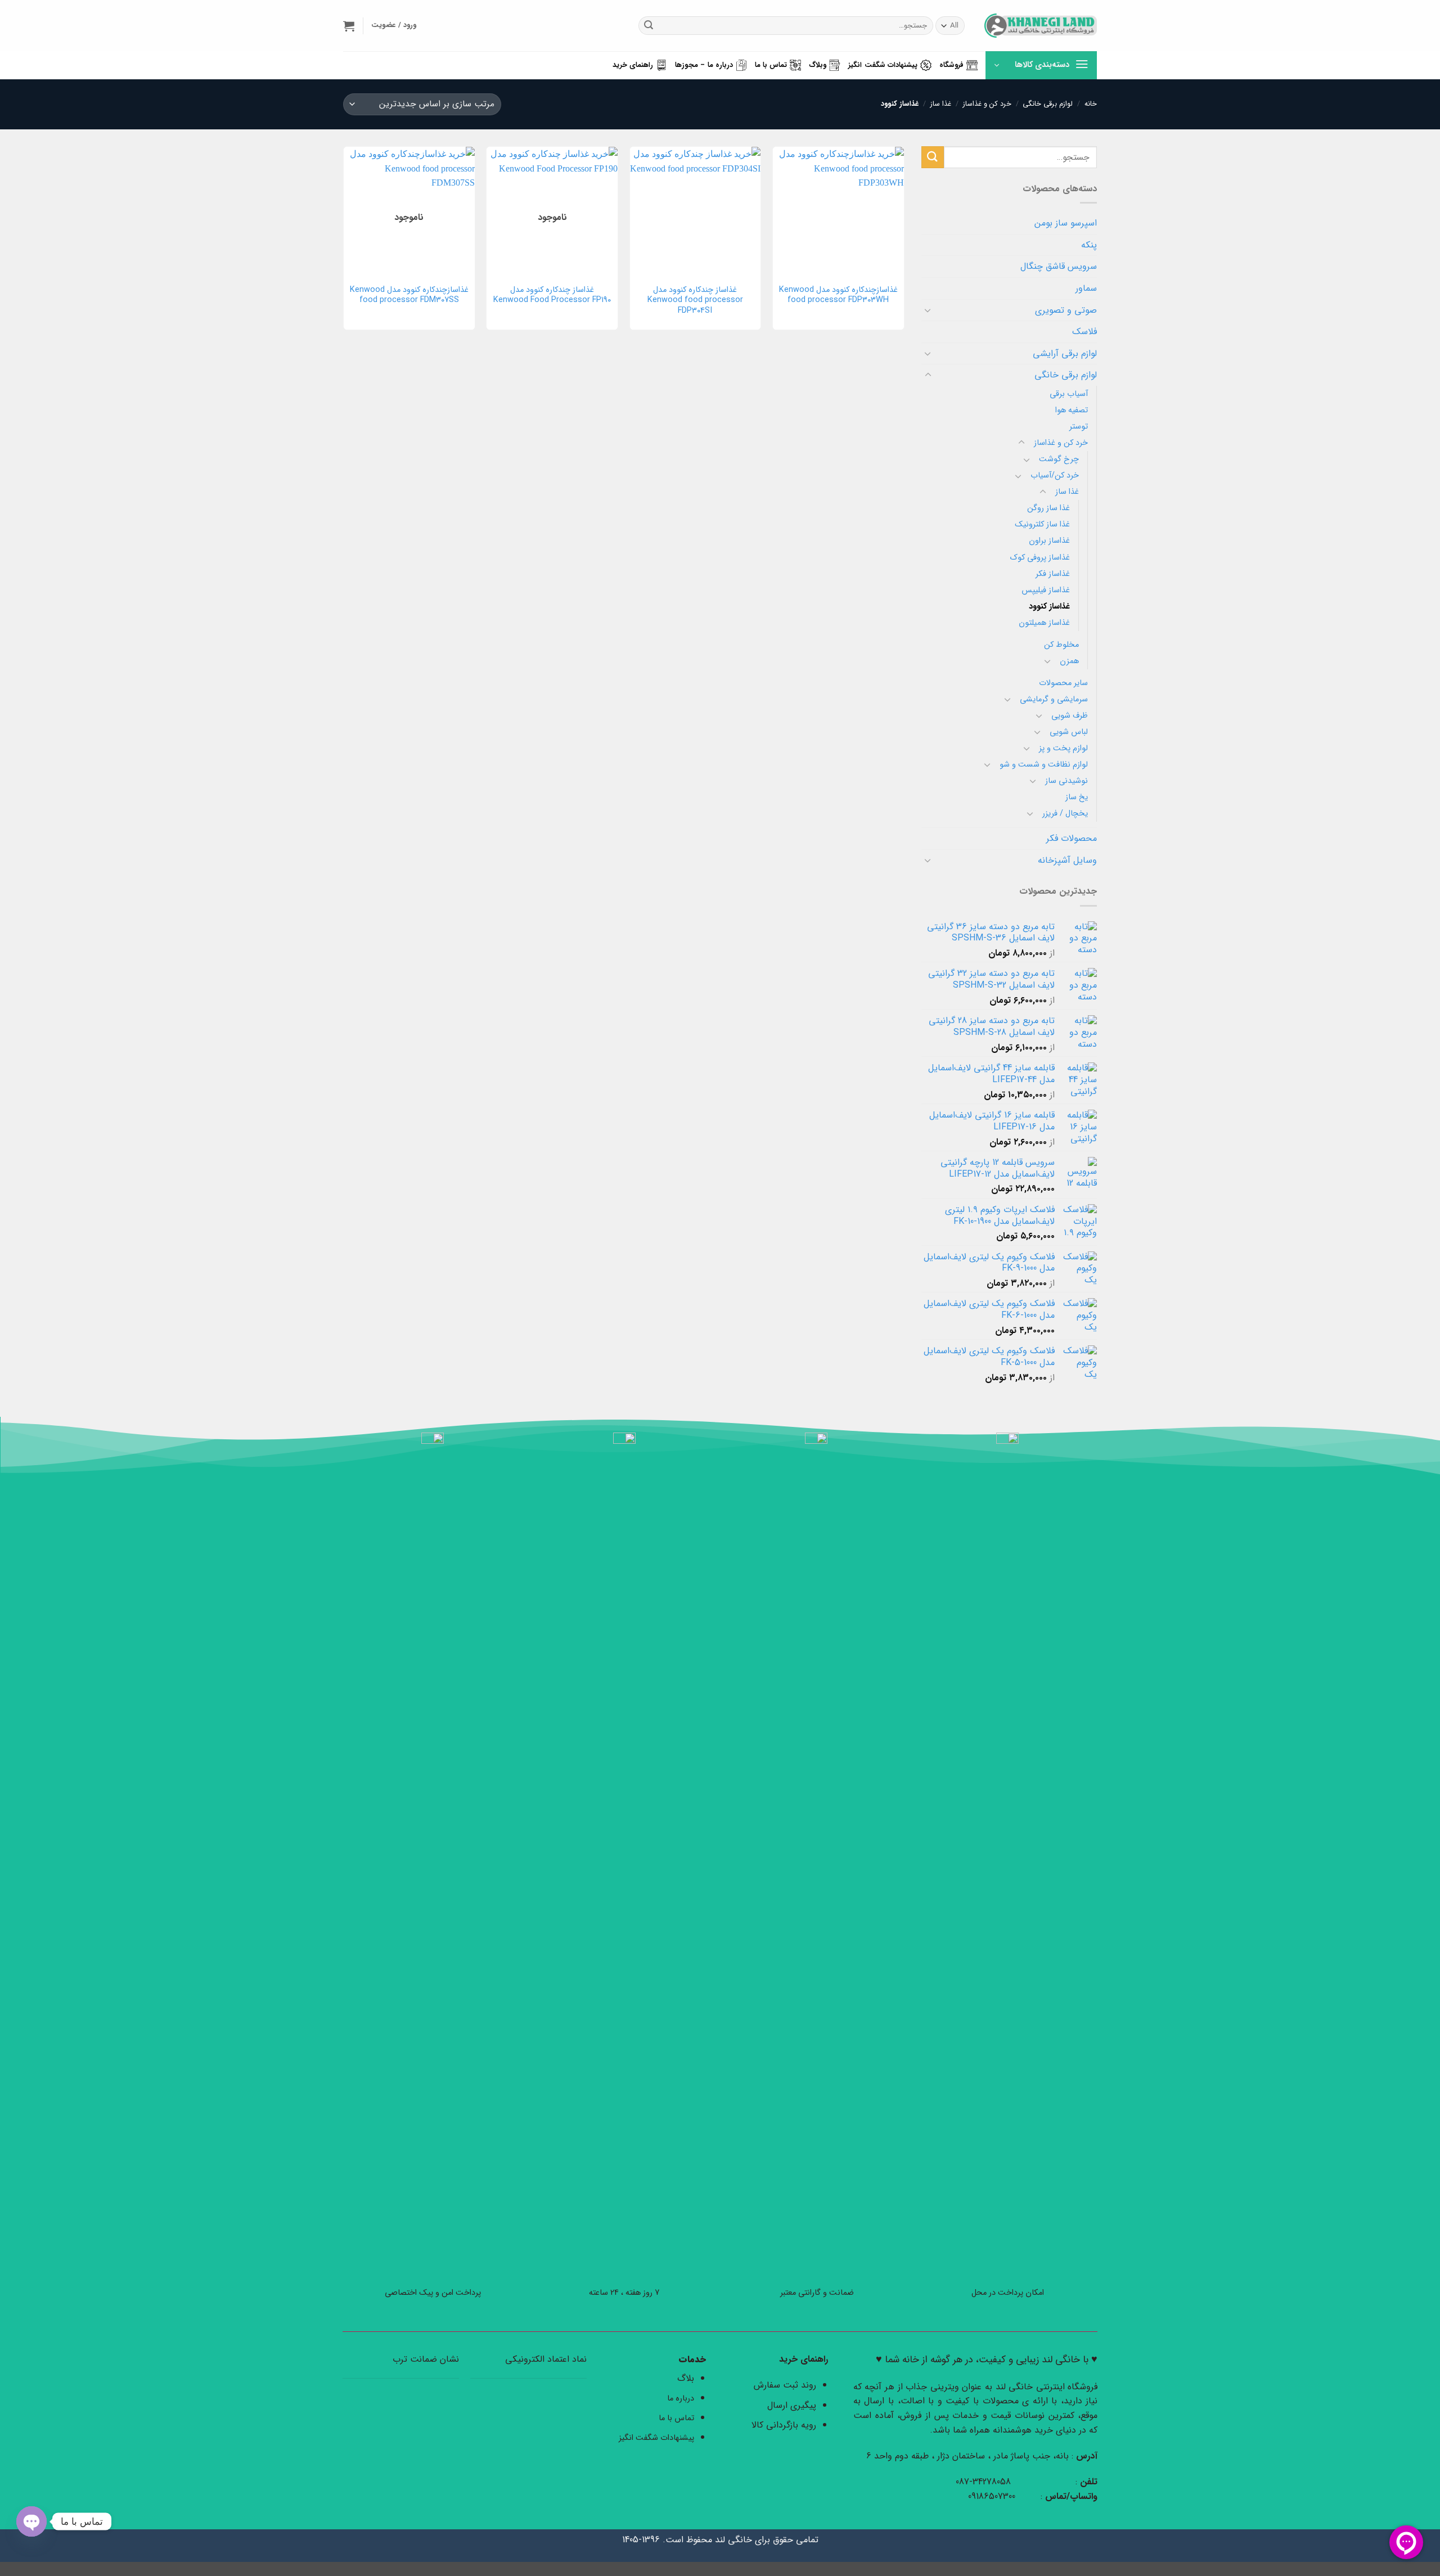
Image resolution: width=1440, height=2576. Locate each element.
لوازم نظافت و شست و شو (1044, 765)
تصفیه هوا (1072, 410)
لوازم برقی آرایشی (1065, 353)
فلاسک (1084, 332)
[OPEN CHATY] (31, 2521)
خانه (1091, 104)
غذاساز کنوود (1049, 607)
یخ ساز (1077, 797)
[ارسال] (649, 26)
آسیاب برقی (1069, 394)
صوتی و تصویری (1066, 310)
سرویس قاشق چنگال (1059, 266)
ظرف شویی (1070, 716)
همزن (1069, 661)
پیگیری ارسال (792, 2405)
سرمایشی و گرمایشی (1054, 699)
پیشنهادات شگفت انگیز (883, 65)
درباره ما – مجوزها (704, 65)
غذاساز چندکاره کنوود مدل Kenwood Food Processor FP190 (552, 296)
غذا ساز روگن (1048, 508)
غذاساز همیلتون (1044, 623)
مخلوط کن (1061, 645)
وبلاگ (818, 65)
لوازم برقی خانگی (1048, 104)
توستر (1079, 427)
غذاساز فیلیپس (1046, 590)
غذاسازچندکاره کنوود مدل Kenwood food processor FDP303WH (838, 296)
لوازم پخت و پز (1063, 748)
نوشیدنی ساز (1066, 781)
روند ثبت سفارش (785, 2385)
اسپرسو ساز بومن (1066, 223)
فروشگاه (951, 65)
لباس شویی (1069, 732)
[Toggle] (928, 310)
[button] (349, 26)
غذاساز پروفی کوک (1040, 558)
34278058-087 (983, 2482)
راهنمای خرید (633, 65)
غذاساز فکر (1053, 574)
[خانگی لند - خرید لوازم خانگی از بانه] (1041, 26)
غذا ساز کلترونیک (1042, 524)
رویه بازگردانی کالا (784, 2425)
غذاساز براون (1049, 541)
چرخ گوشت (1059, 459)
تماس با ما (771, 65)
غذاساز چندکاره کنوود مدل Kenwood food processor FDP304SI (695, 301)
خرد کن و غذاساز (987, 104)
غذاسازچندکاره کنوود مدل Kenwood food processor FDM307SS (409, 296)
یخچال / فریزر (1065, 814)
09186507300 (993, 2496)
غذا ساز (941, 104)
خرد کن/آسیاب (1055, 476)
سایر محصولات (1063, 683)
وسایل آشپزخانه (1067, 860)
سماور (1086, 288)
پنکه (1089, 245)
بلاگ (686, 2378)
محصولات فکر (1072, 838)
